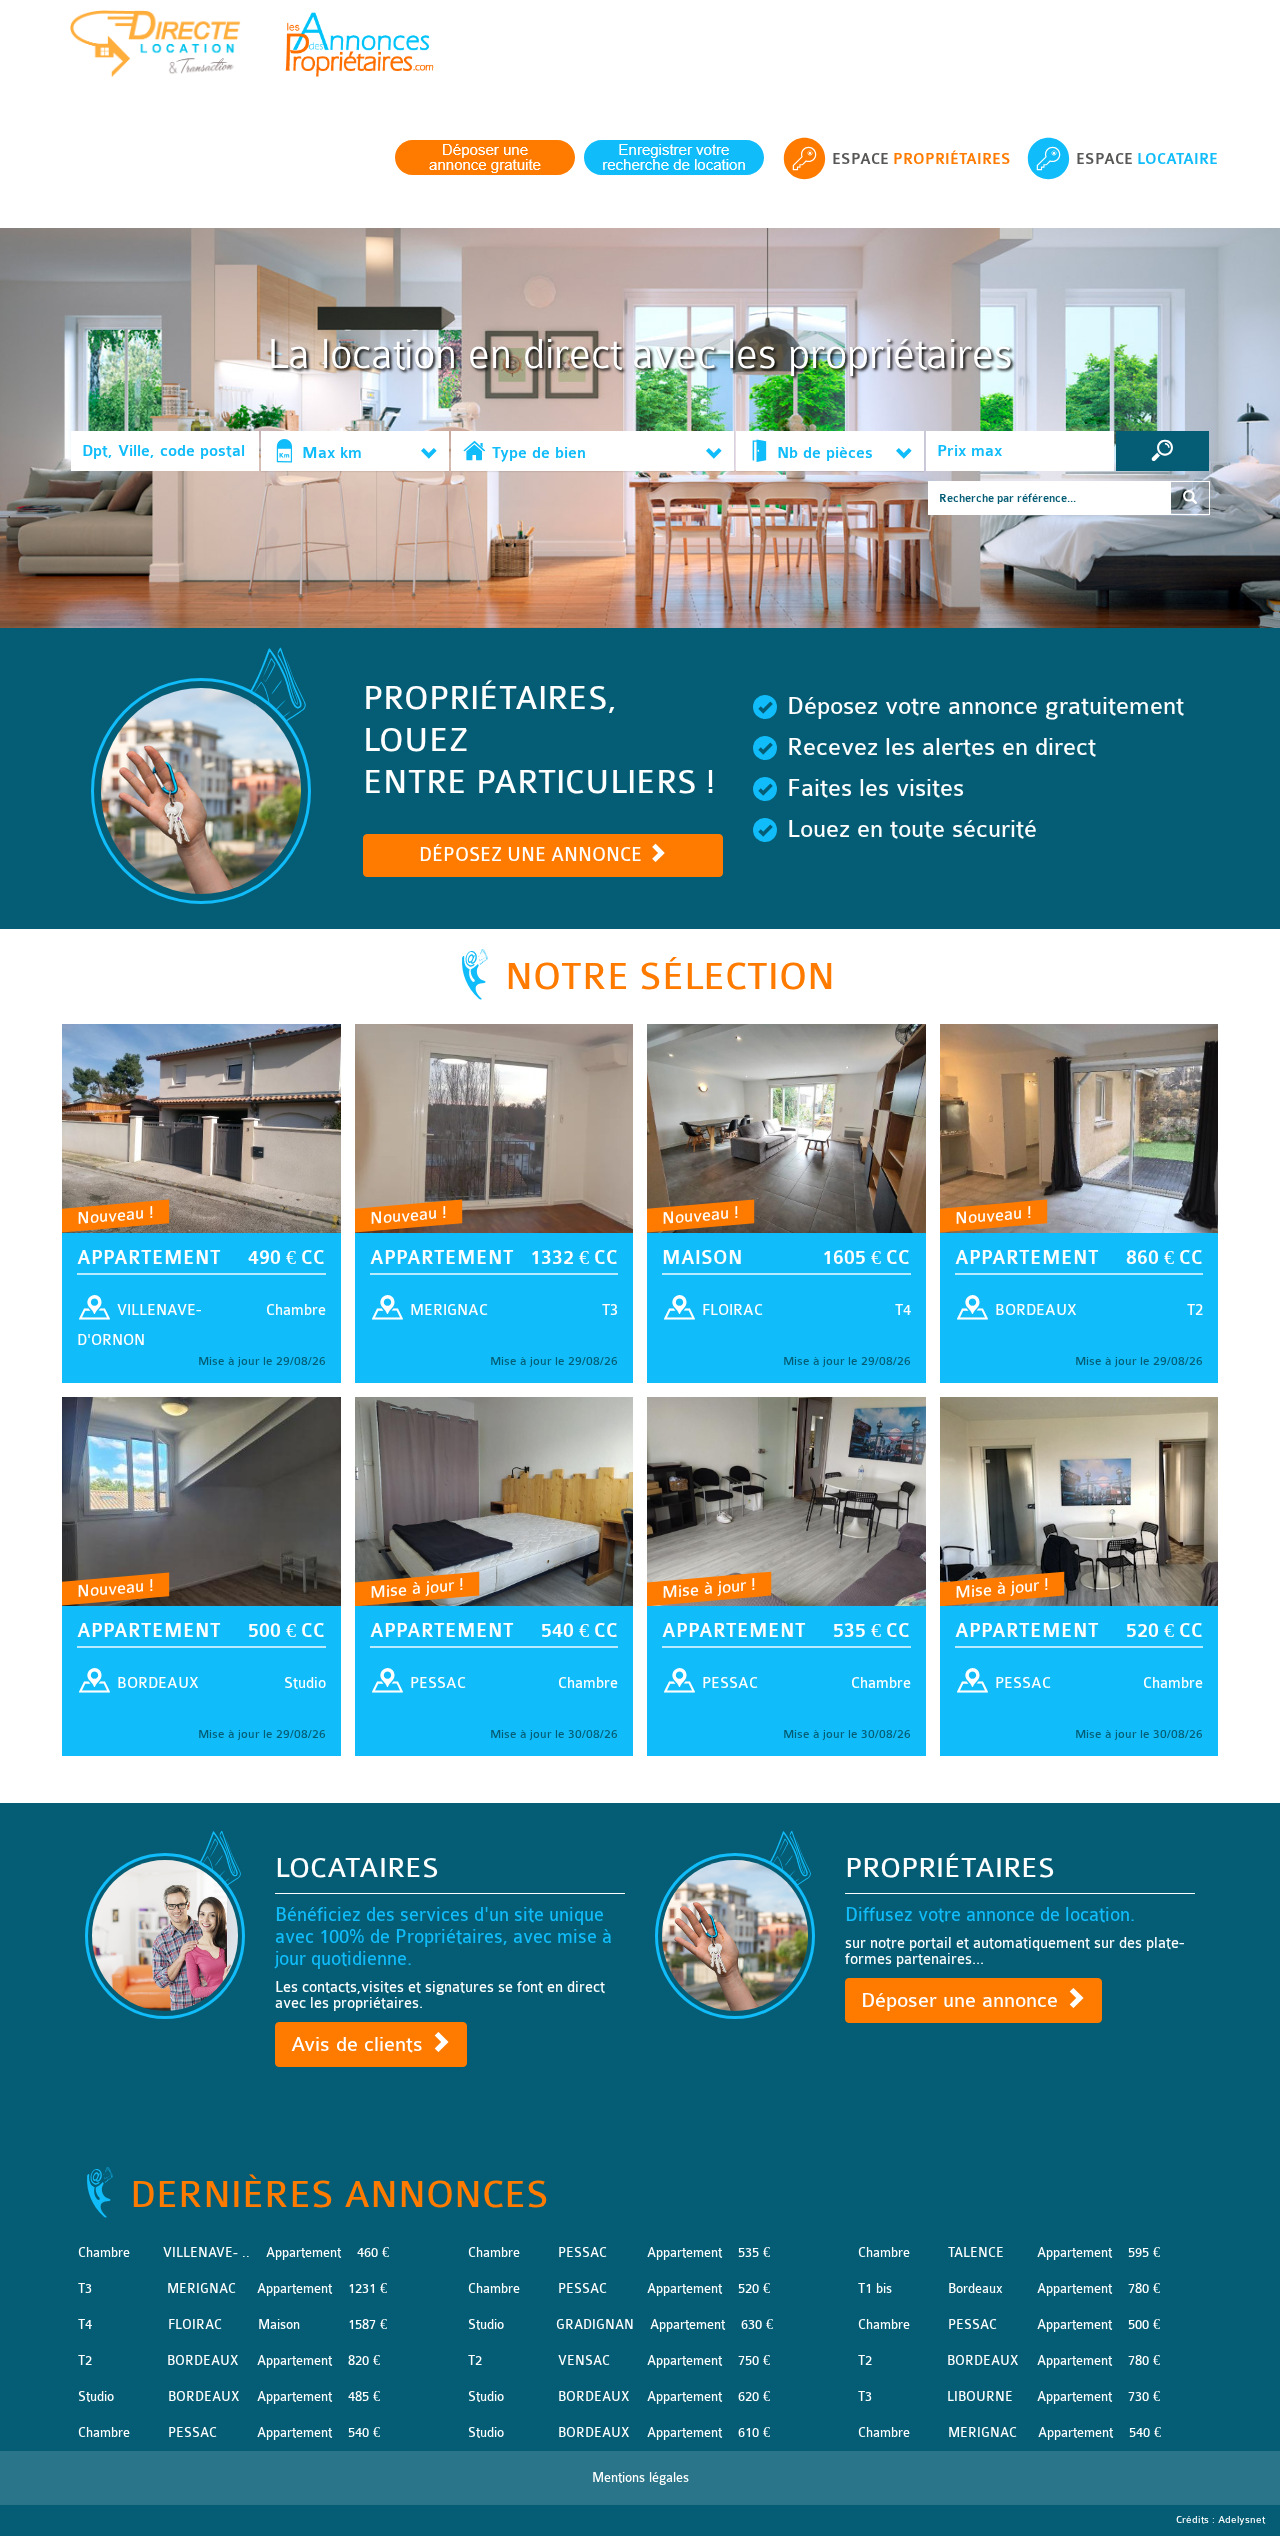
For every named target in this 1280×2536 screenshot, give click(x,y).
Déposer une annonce (962, 2000)
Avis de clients (360, 2044)
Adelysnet (1241, 2520)
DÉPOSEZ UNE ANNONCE (533, 855)
